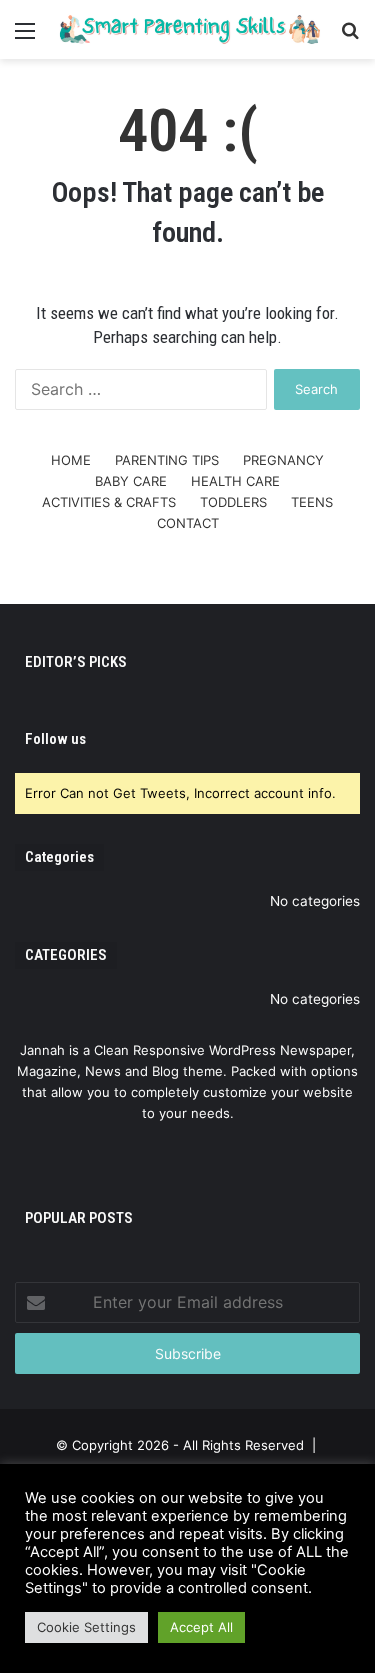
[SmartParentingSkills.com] (187, 29)
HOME (71, 460)
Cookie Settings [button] (86, 1627)
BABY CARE (131, 481)
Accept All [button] (201, 1627)
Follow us (55, 739)
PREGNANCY (283, 460)
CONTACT (188, 523)
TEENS (312, 502)
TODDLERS (233, 502)
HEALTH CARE (235, 481)
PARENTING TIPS (167, 460)
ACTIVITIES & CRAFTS (109, 502)
